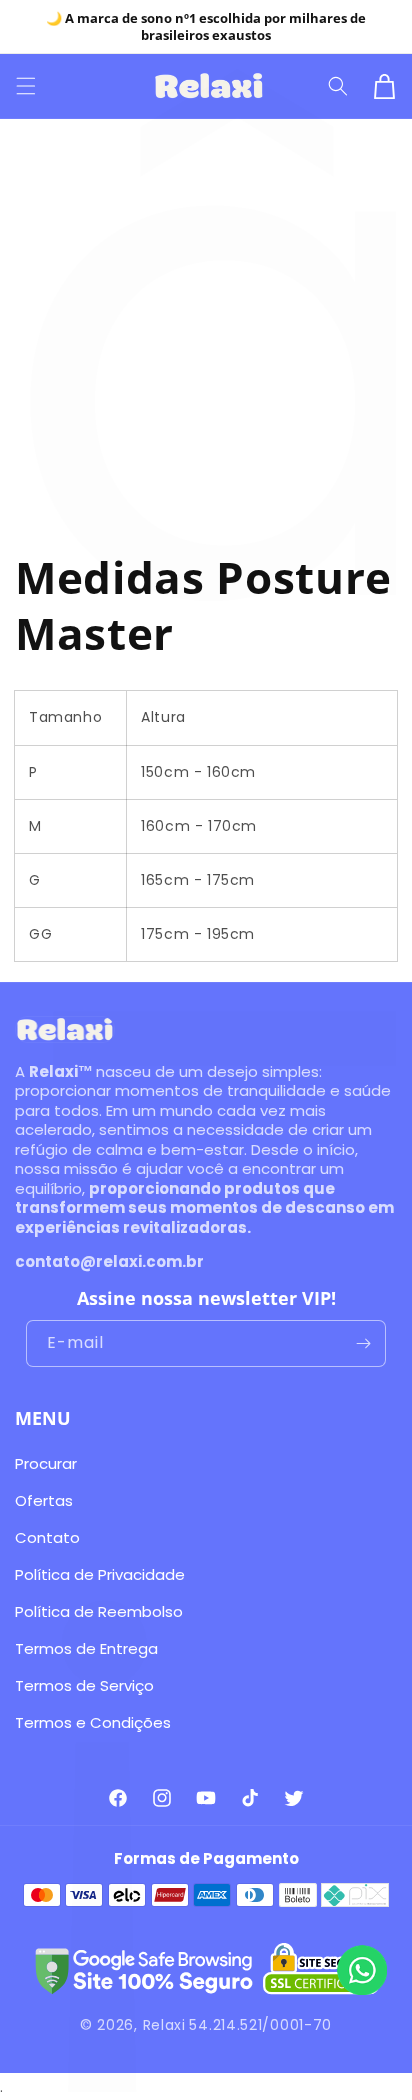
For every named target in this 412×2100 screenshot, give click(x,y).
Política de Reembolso (99, 1611)
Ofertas (44, 1500)
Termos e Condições (93, 1722)
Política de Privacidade (100, 1574)
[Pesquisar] (340, 86)
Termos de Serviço (84, 1685)
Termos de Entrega (86, 1648)
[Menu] (28, 86)
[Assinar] (363, 1343)
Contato (47, 1537)
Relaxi (164, 2025)
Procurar (46, 1463)
